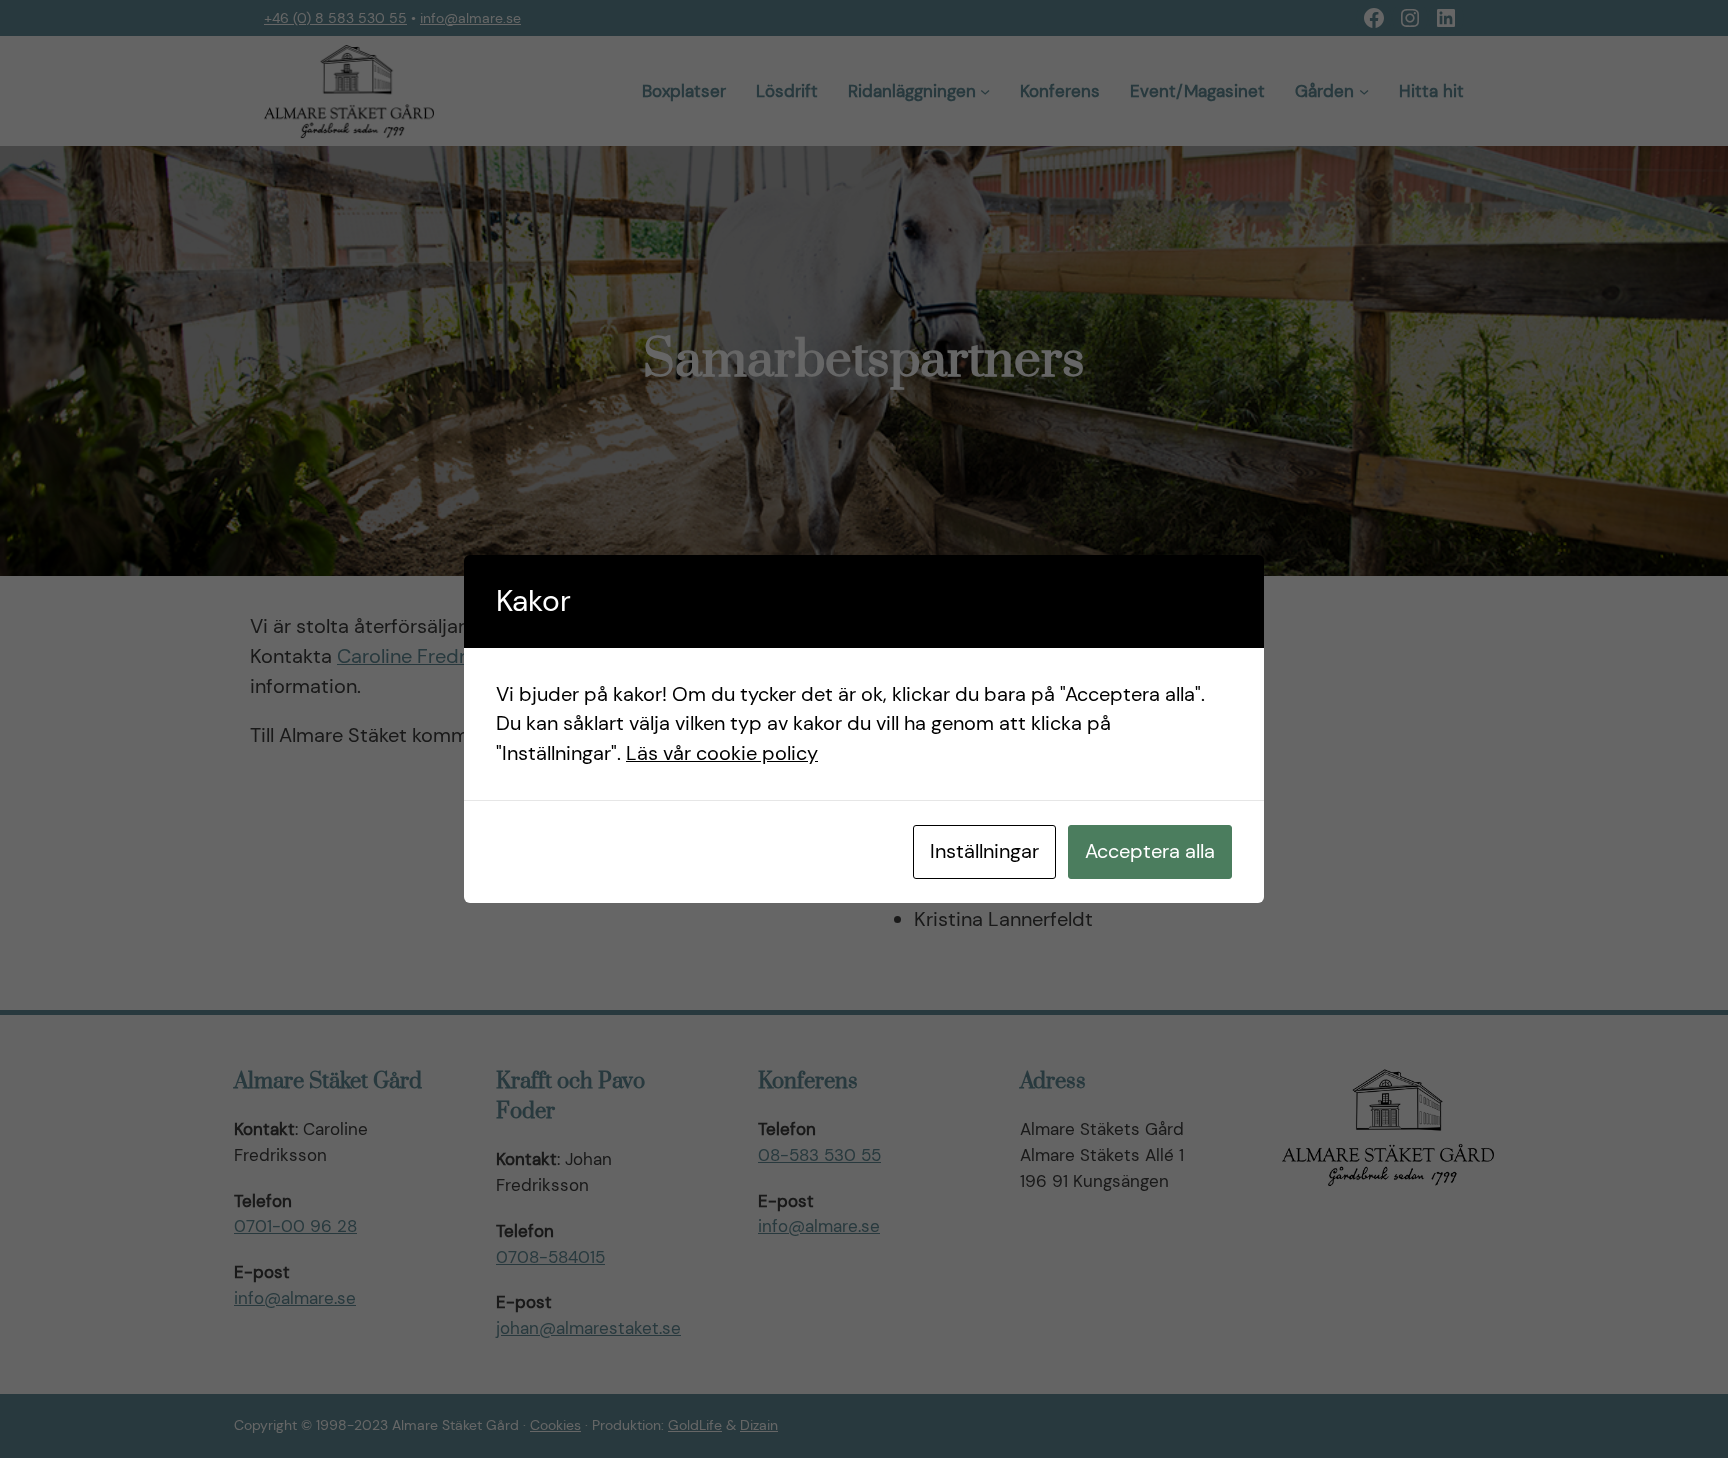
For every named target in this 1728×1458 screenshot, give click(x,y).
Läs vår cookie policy (722, 753)
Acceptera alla (1150, 851)
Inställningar (984, 851)
